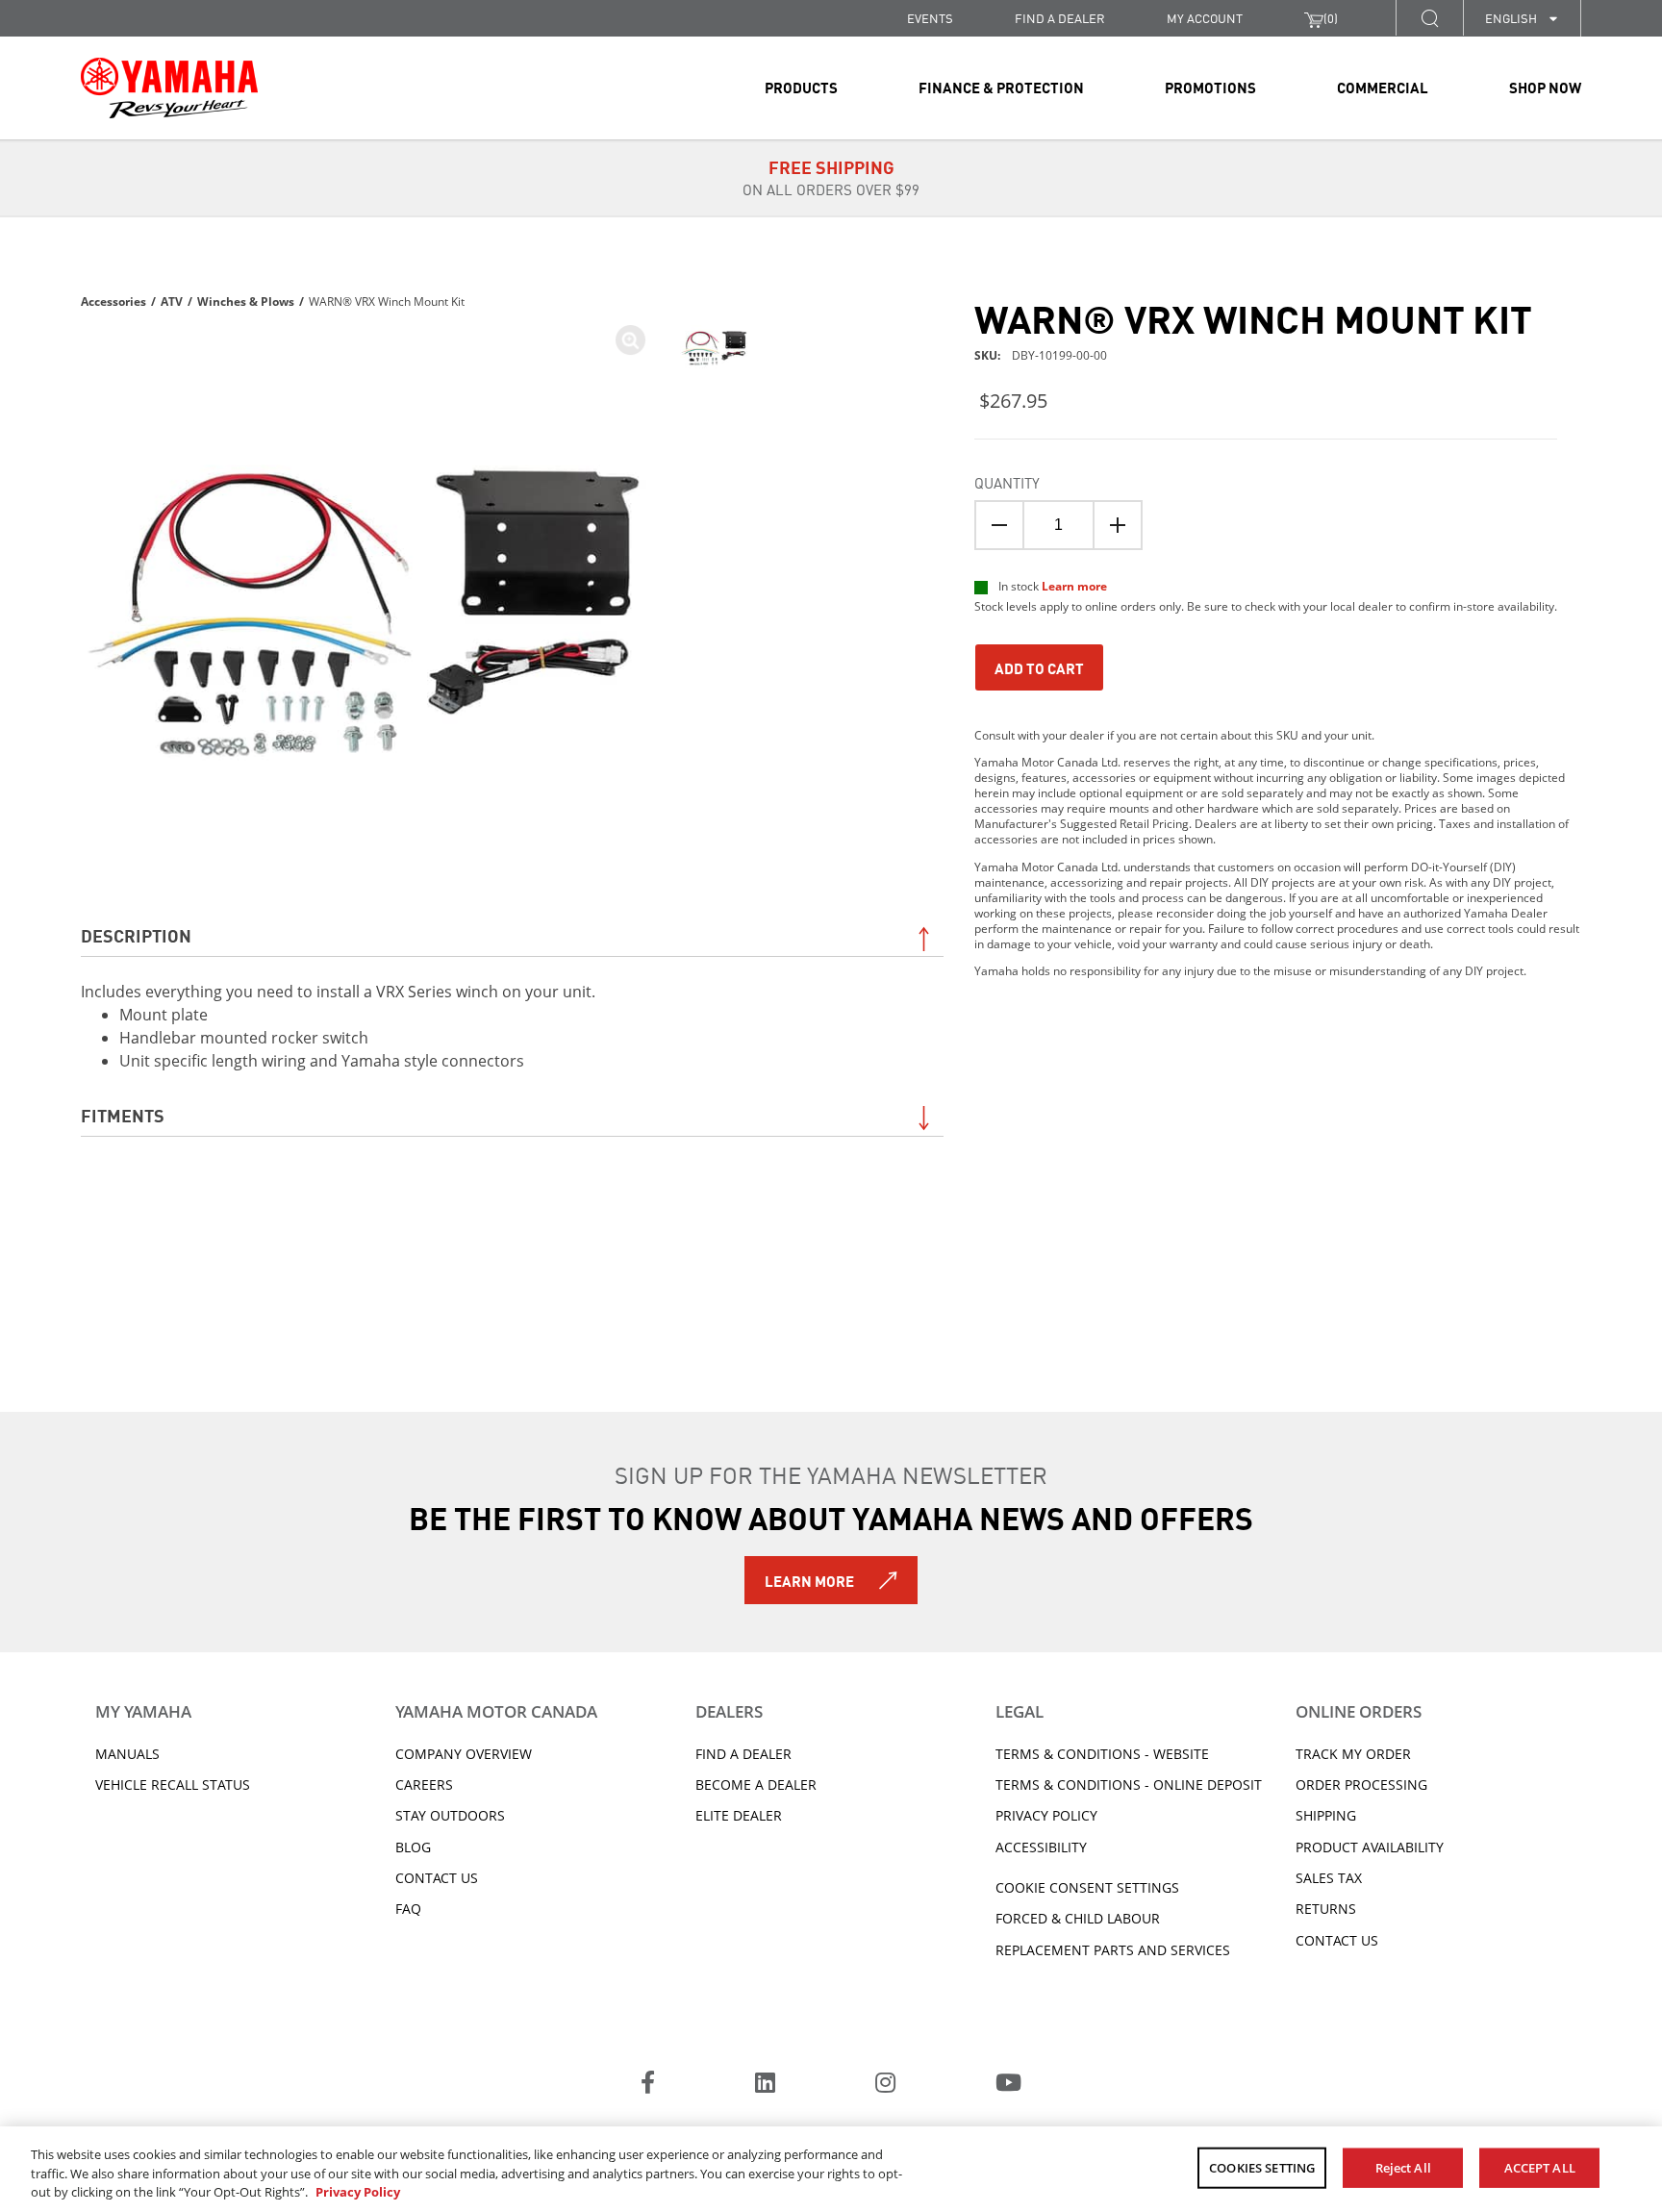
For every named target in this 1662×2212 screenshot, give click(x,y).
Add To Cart (1039, 667)
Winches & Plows (246, 302)
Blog (413, 1847)
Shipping (1326, 1815)
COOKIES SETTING (1262, 2167)
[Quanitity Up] (1118, 525)
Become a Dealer (756, 1785)
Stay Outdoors (450, 1815)
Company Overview (464, 1754)
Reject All (1403, 2167)
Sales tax (1329, 1878)
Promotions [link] (1210, 87)
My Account (1205, 18)
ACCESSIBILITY (1041, 1847)
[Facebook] (648, 2085)
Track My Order (1353, 1754)
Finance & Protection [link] (1001, 87)
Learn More (809, 1580)
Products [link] (801, 87)
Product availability (1370, 1847)
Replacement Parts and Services (1113, 1950)
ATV (172, 302)
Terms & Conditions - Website (1102, 1754)
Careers (424, 1785)
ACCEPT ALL (1540, 2167)
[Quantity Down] (999, 525)
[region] (831, 2169)
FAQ (408, 1909)
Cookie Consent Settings (1087, 1887)
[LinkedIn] (765, 2085)
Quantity (1007, 482)
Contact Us (437, 1878)
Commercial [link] (1383, 87)
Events (930, 18)
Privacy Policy (1046, 1815)
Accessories (113, 302)
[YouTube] (1008, 2085)
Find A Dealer (743, 1754)
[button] (1429, 18)
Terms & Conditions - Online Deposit (1129, 1785)
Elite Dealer (739, 1815)
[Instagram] (885, 2085)
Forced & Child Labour (1078, 1918)
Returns (1326, 1909)
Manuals (127, 1754)
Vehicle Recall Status (173, 1785)
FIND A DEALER (1060, 18)
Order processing (1361, 1785)
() (1331, 18)
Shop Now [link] (1545, 87)
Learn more (1074, 586)
